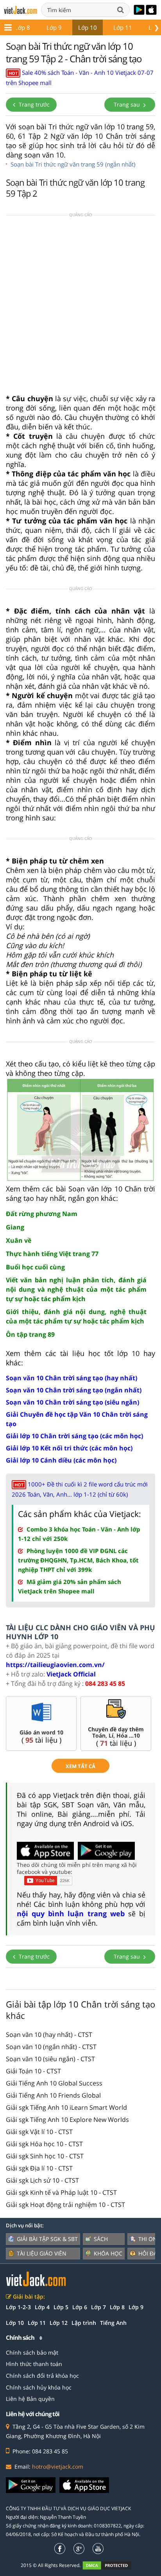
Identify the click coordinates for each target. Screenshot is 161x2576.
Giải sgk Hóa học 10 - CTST (44, 2144)
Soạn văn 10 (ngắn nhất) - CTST (51, 2047)
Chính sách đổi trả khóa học (42, 2376)
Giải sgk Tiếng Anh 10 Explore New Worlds (67, 2120)
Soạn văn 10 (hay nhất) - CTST (49, 2035)
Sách (101, 2239)
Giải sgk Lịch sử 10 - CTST (42, 2180)
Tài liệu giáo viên (42, 2253)
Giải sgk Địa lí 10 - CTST (39, 2168)
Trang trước (33, 104)
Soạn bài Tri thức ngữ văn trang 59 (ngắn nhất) (73, 164)
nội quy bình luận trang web (71, 1913)
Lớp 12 (59, 2323)
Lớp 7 (98, 2307)
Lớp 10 (88, 27)
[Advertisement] (80, 307)
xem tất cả (80, 1766)
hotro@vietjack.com (58, 2466)
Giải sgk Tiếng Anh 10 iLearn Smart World (66, 2107)
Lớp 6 (80, 2307)
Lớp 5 (61, 2307)
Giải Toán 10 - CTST (33, 2071)
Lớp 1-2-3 (18, 2307)
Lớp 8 (22, 27)
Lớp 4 (42, 2307)
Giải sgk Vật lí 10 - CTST (39, 2132)
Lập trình (84, 2323)
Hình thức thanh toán (34, 2364)
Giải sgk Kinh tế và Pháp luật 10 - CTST (61, 2192)
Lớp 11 (123, 27)
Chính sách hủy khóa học (39, 2387)
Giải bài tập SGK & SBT (47, 2239)
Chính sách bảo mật (32, 2352)
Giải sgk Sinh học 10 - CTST (45, 2156)
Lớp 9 (54, 27)
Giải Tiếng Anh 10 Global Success (54, 2083)
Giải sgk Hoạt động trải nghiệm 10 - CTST (65, 2205)
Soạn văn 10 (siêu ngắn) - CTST (50, 2059)
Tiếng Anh (113, 2323)
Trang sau (128, 104)
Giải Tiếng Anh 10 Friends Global (53, 2095)
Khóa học (108, 2253)
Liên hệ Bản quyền (30, 2399)
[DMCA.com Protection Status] (111, 2565)
